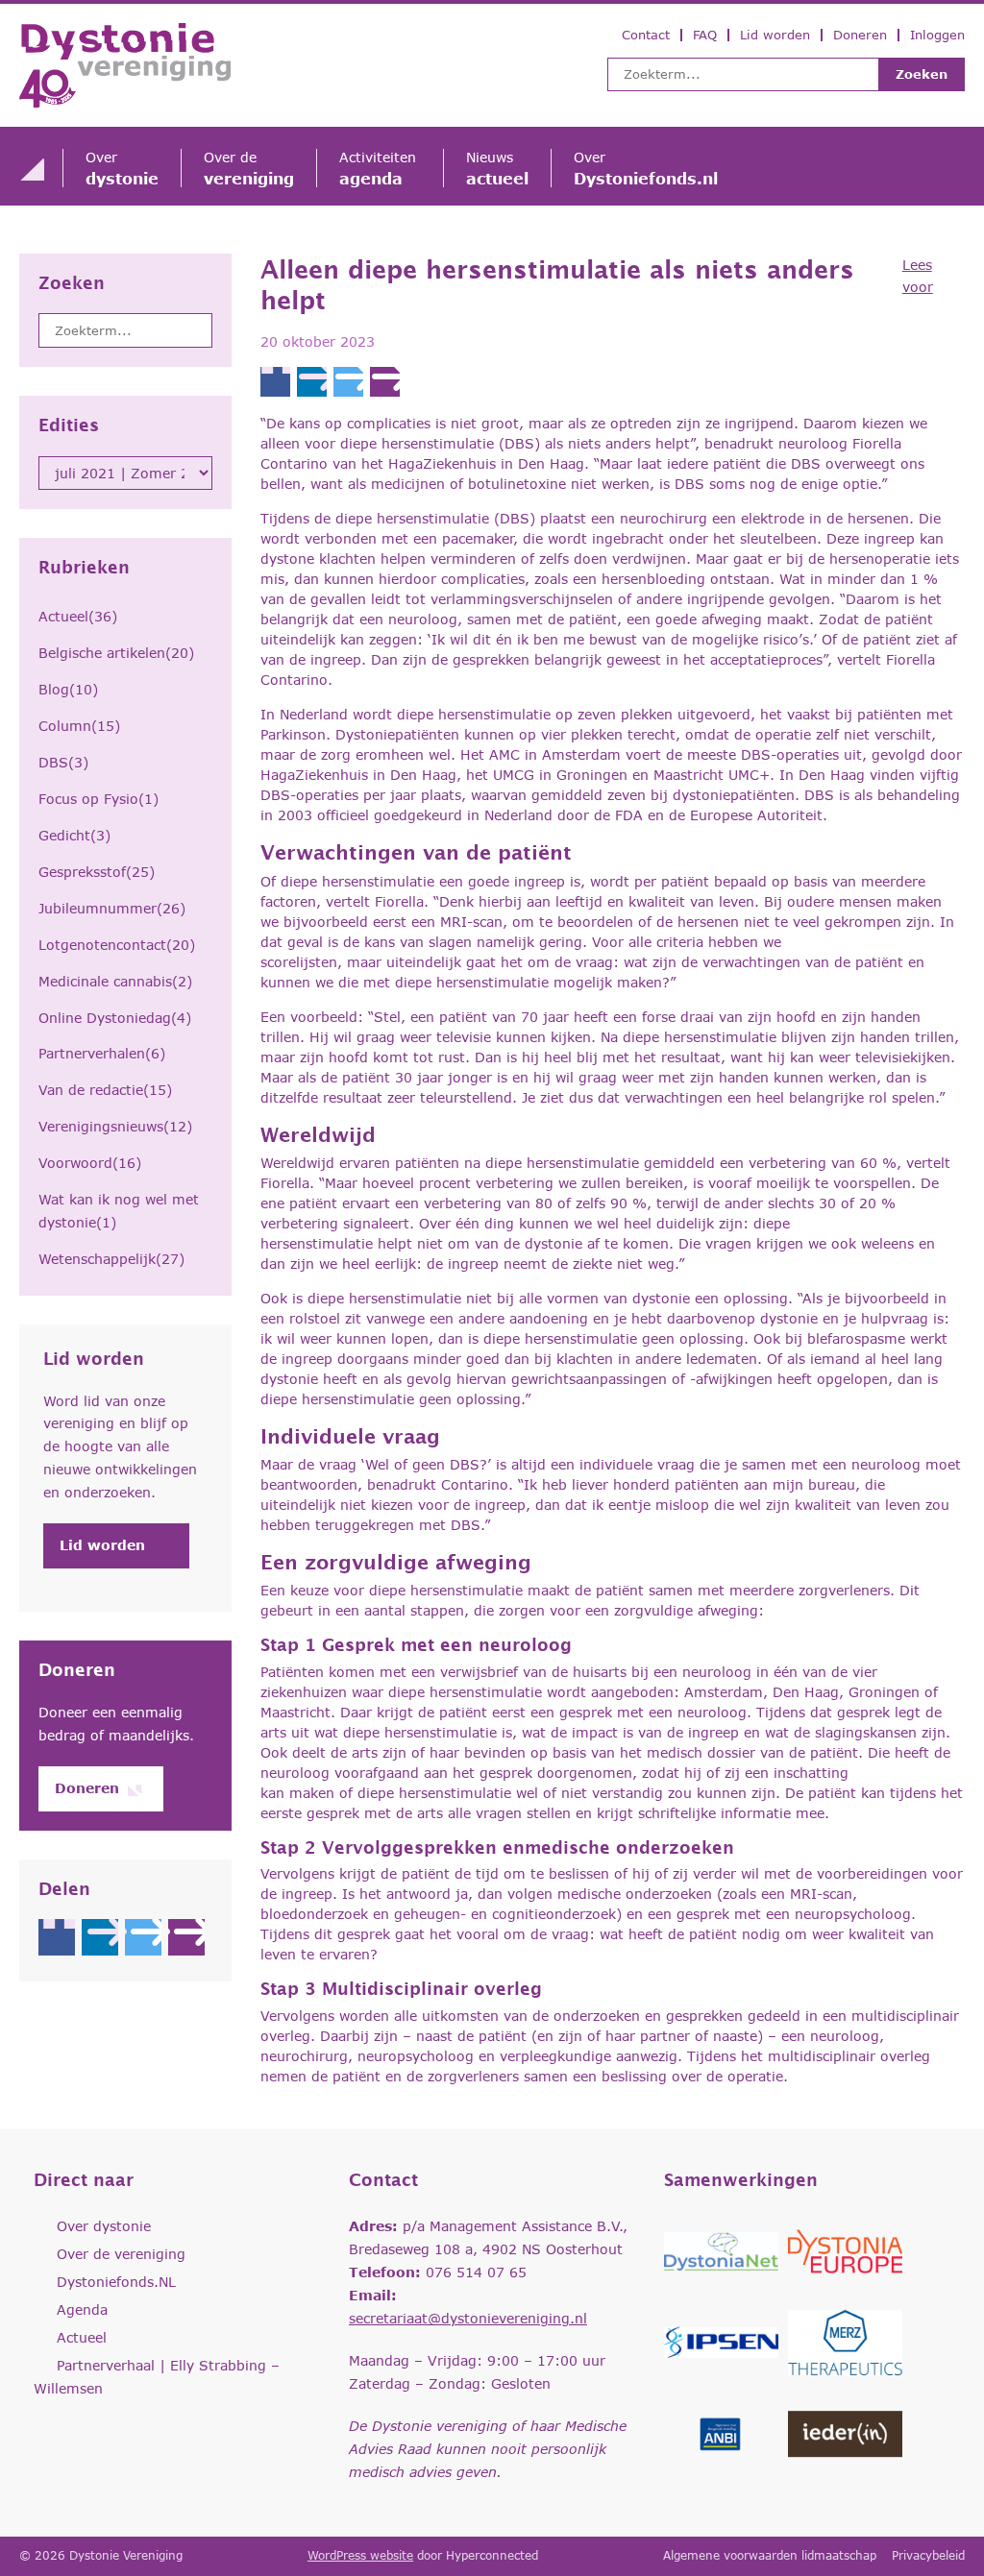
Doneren (860, 35)
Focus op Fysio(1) (98, 799)
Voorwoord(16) (90, 1163)
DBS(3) (63, 762)
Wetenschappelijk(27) (111, 1259)
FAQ (705, 35)
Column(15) (79, 726)
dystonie (122, 168)
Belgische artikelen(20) (116, 653)
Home (32, 169)
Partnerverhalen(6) (102, 1053)
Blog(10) (68, 689)
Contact (646, 35)
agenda (380, 168)
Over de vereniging (121, 2254)
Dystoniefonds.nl (646, 168)
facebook (57, 1937)
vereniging (249, 168)
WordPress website (360, 2555)
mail (186, 1937)
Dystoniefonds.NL (116, 2282)
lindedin (100, 1937)
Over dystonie (104, 2226)
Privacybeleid (928, 2555)
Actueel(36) (78, 616)
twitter (143, 1937)
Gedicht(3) (74, 835)
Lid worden (775, 35)
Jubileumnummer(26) (112, 908)
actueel (497, 168)
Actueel (82, 2337)
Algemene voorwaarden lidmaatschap (770, 2555)
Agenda (82, 2309)
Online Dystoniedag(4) (115, 1018)
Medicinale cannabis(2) (115, 981)
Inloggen (937, 35)
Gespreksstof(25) (97, 872)
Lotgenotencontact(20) (117, 945)
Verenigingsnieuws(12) (115, 1126)
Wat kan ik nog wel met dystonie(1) (119, 1211)
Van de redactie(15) (105, 1090)
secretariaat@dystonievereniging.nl (468, 2318)
